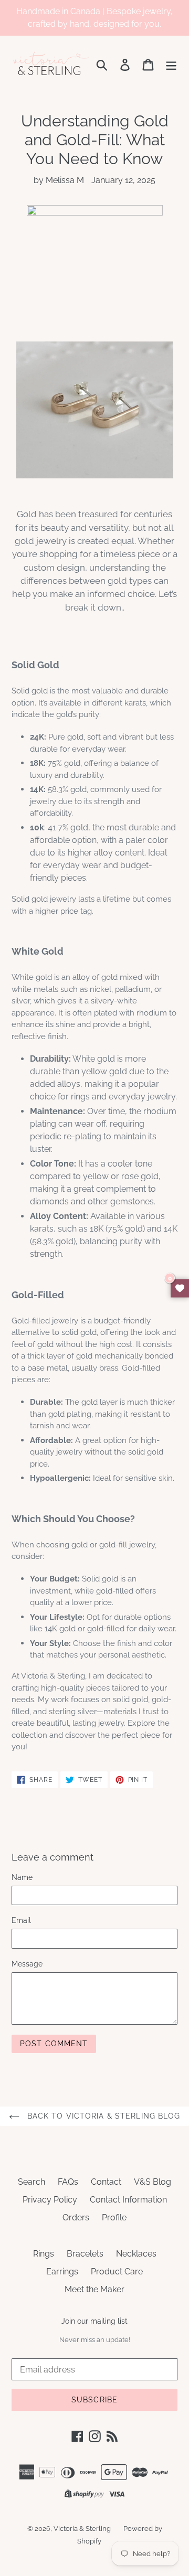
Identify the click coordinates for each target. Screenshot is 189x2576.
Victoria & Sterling (82, 2529)
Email (21, 1920)
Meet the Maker (94, 2289)
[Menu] (171, 64)
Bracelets (85, 2254)
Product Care (117, 2272)
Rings (44, 2254)
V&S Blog (153, 2182)
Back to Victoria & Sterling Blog (103, 2116)
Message (27, 1964)
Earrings (62, 2272)
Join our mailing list (94, 2321)
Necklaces (136, 2254)
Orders (76, 2217)
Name (22, 1877)
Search (31, 2182)
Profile (114, 2217)
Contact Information (128, 2200)
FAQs (68, 2182)
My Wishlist (180, 1288)
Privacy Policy (50, 2200)
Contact (106, 2182)
